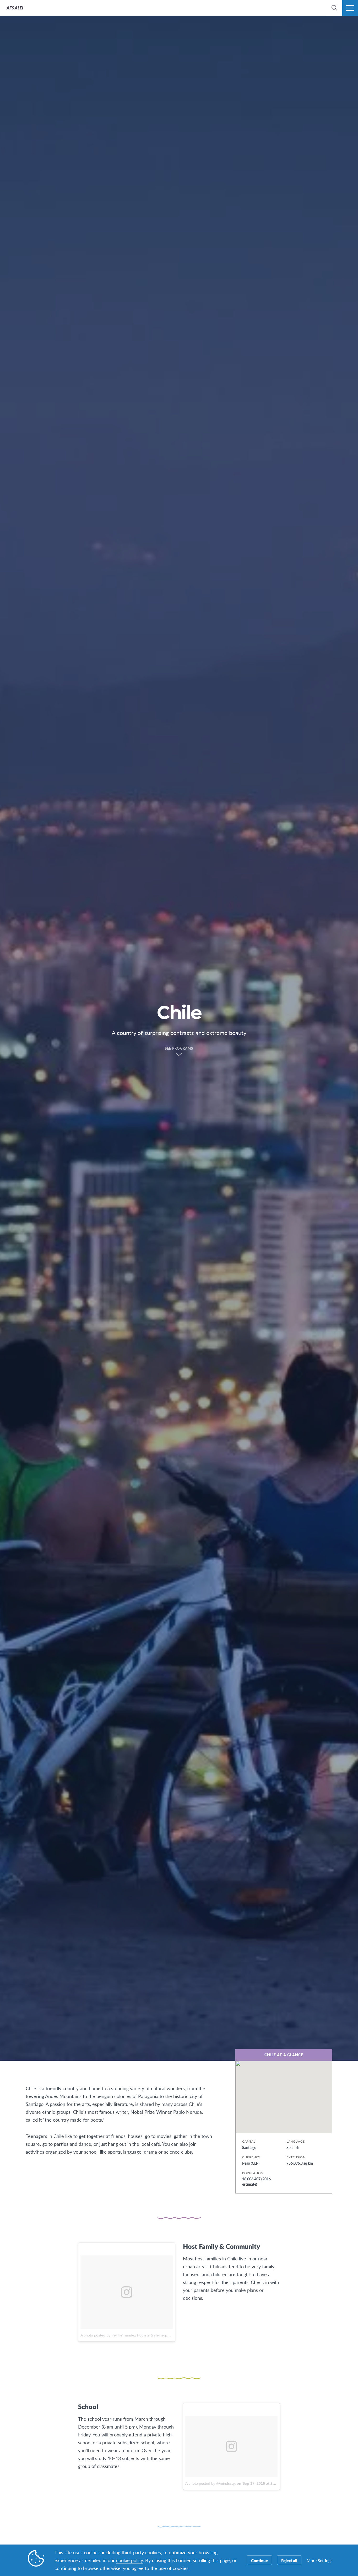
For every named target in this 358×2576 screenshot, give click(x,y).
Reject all (289, 2560)
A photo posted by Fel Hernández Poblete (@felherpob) (127, 2335)
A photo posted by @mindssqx (210, 2483)
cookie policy (129, 2560)
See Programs (179, 1049)
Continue (259, 2560)
